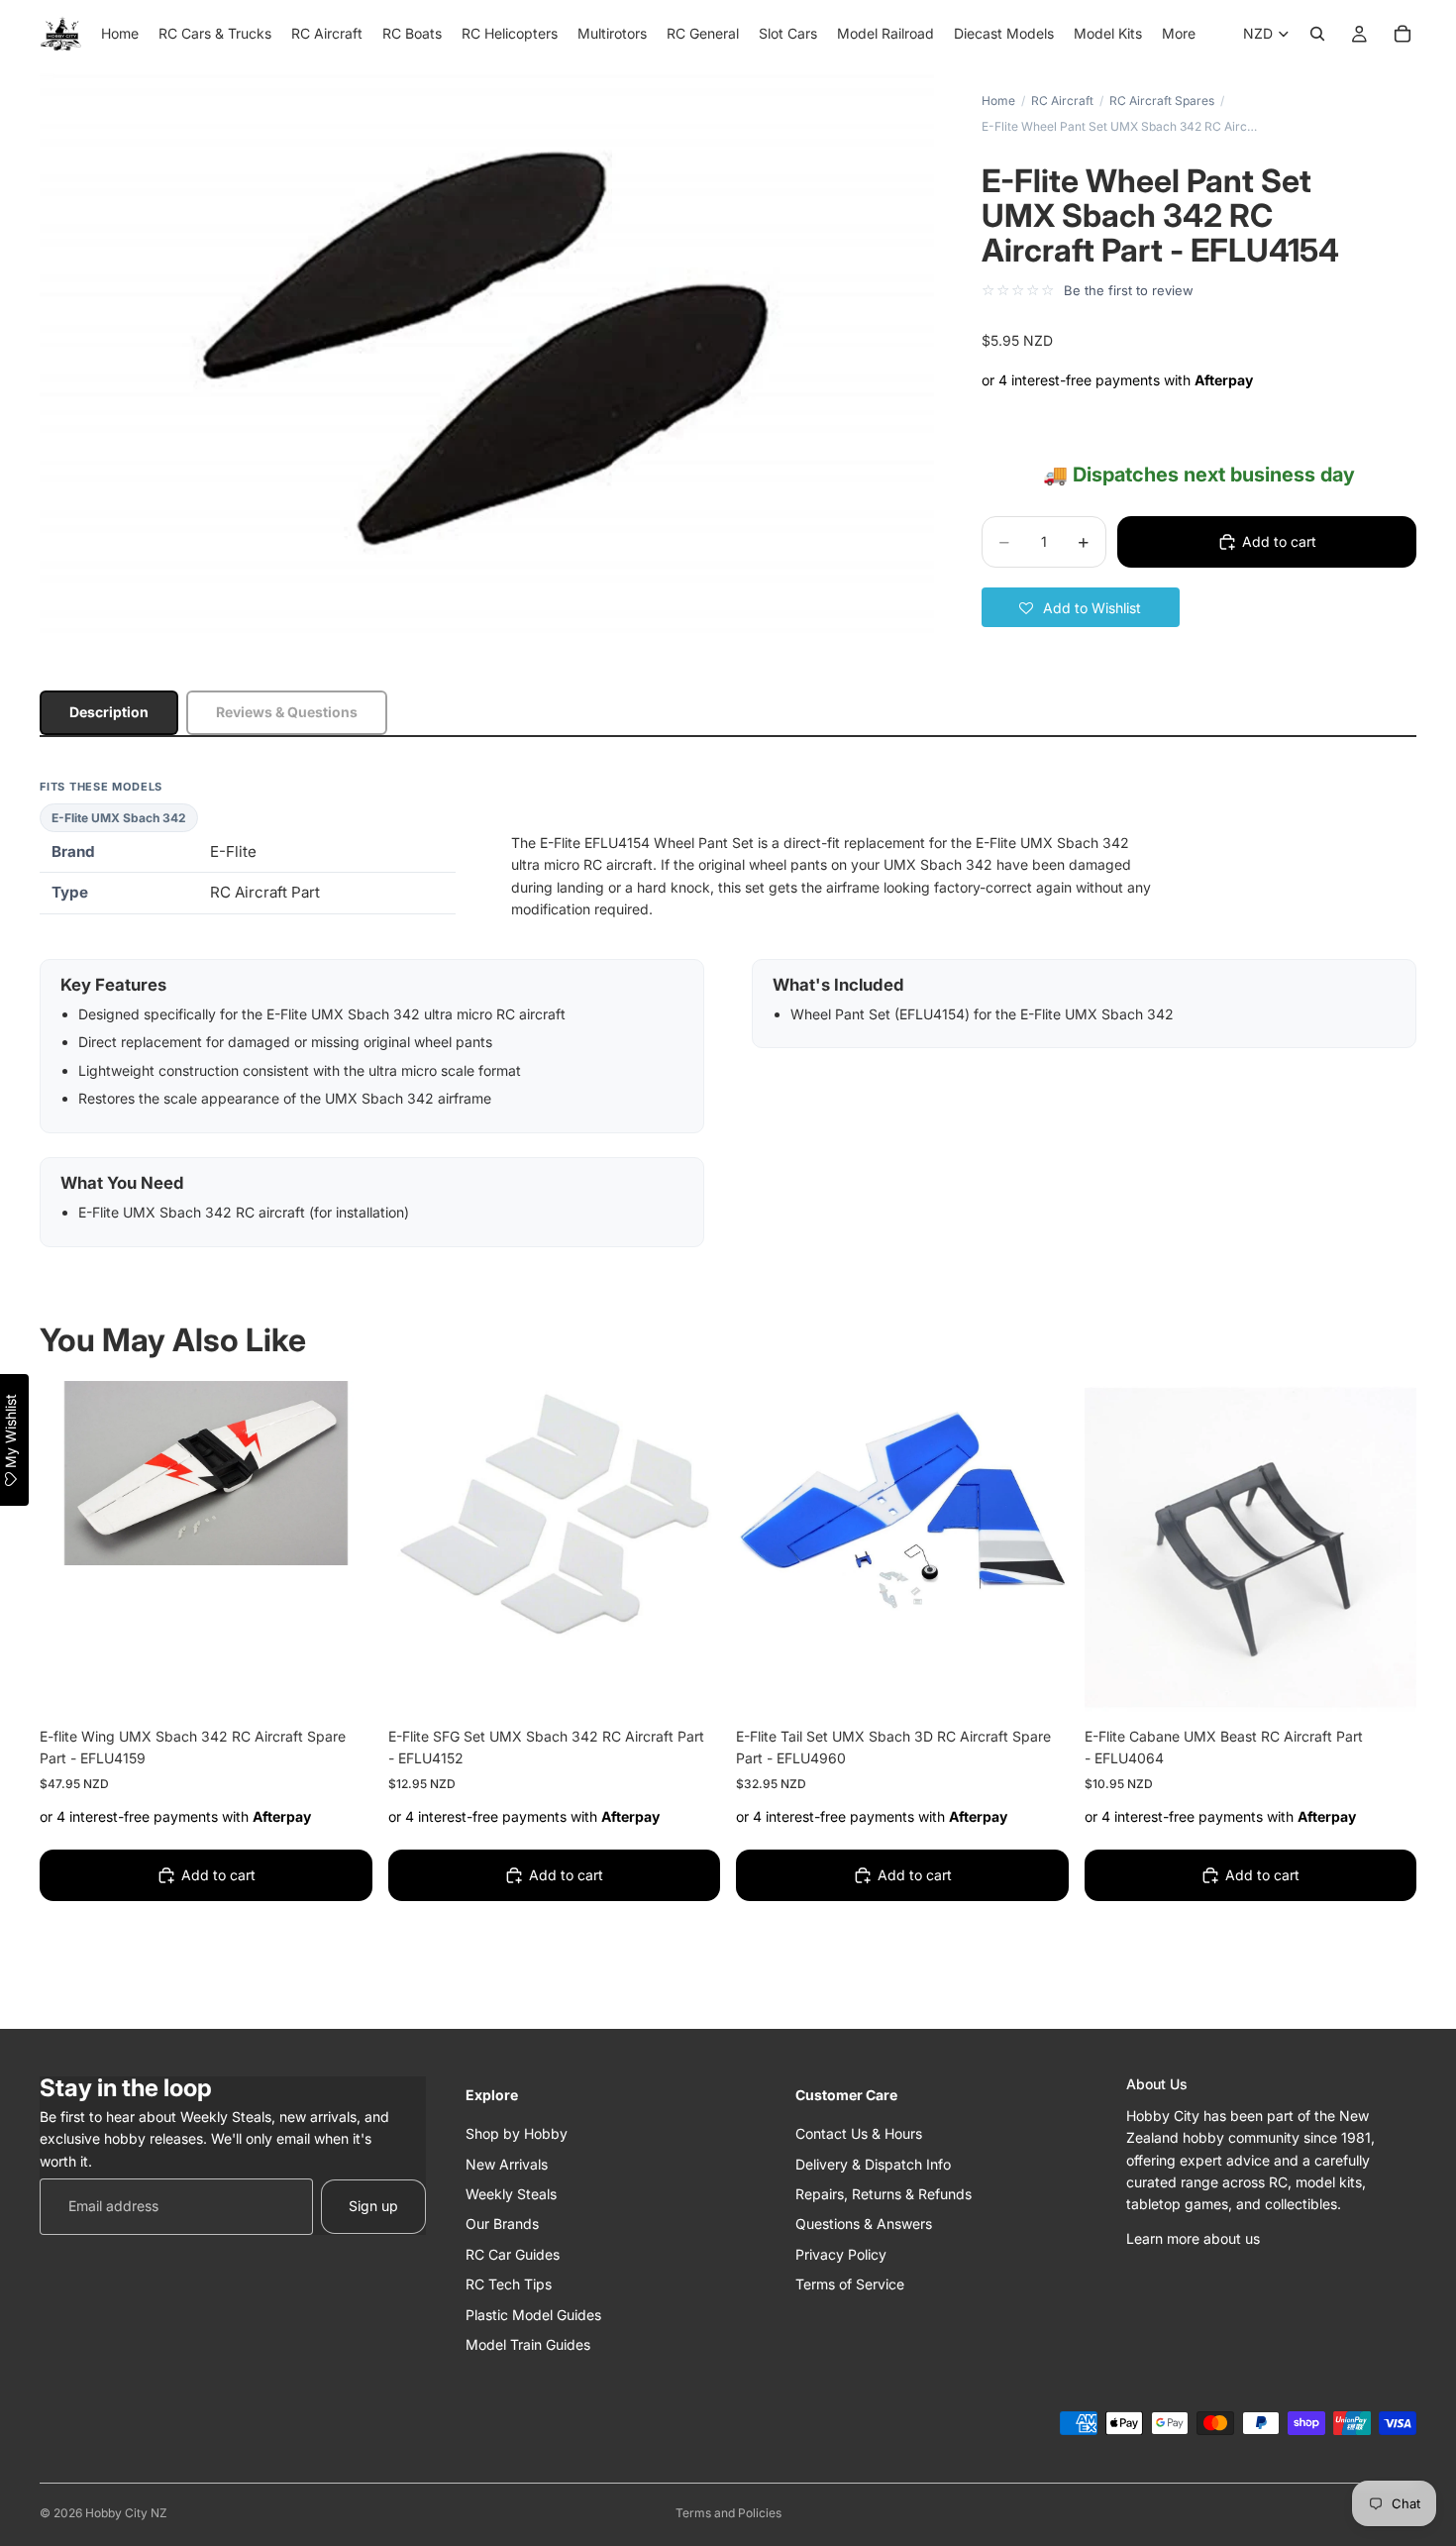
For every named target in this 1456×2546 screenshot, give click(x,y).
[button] (1081, 607)
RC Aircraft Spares (1162, 101)
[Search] (1317, 34)
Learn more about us (1193, 2237)
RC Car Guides (513, 2253)
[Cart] (1403, 34)
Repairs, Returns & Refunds (884, 2193)
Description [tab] (109, 712)
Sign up (373, 2206)
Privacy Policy (841, 2253)
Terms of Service (850, 2284)
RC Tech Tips (509, 2284)
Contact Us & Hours (859, 2133)
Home (998, 101)
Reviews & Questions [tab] (287, 712)
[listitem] (1179, 34)
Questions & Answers (864, 2224)
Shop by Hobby (517, 2133)
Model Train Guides (528, 2343)
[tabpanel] (728, 1012)
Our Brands (502, 2224)
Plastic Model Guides (533, 2314)
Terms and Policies (728, 2513)
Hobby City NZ (126, 2513)
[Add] (342, 1683)
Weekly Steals (511, 2193)
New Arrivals (507, 2163)
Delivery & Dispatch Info (873, 2163)
